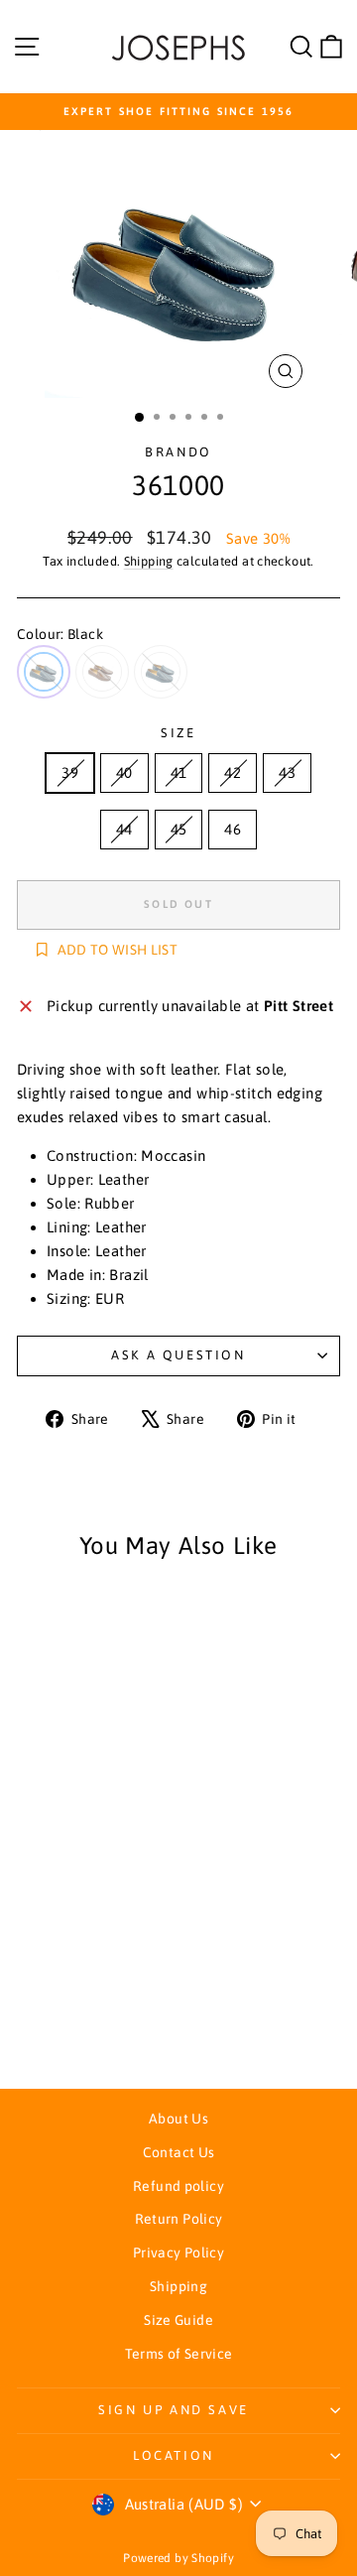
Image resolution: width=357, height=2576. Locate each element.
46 (233, 829)
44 (124, 829)
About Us (178, 2119)
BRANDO (178, 452)
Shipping (149, 561)
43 (287, 773)
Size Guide (178, 2320)
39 (70, 773)
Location (174, 2455)
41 (179, 773)
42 (233, 773)
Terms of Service (179, 2354)
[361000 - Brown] (78, 2019)
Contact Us (179, 2152)
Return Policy (179, 2219)
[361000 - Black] (55, 2019)
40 (124, 773)
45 (179, 829)
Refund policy (178, 2186)
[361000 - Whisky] (101, 2019)
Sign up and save (174, 2410)
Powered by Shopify (178, 2558)
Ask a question (178, 1355)
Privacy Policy (178, 2253)
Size (178, 733)
